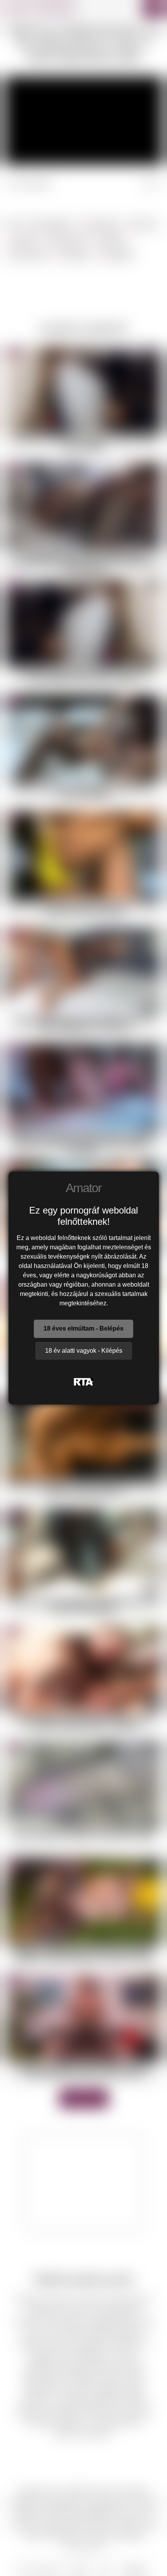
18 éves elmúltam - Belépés (83, 1328)
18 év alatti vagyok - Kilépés (84, 1351)
